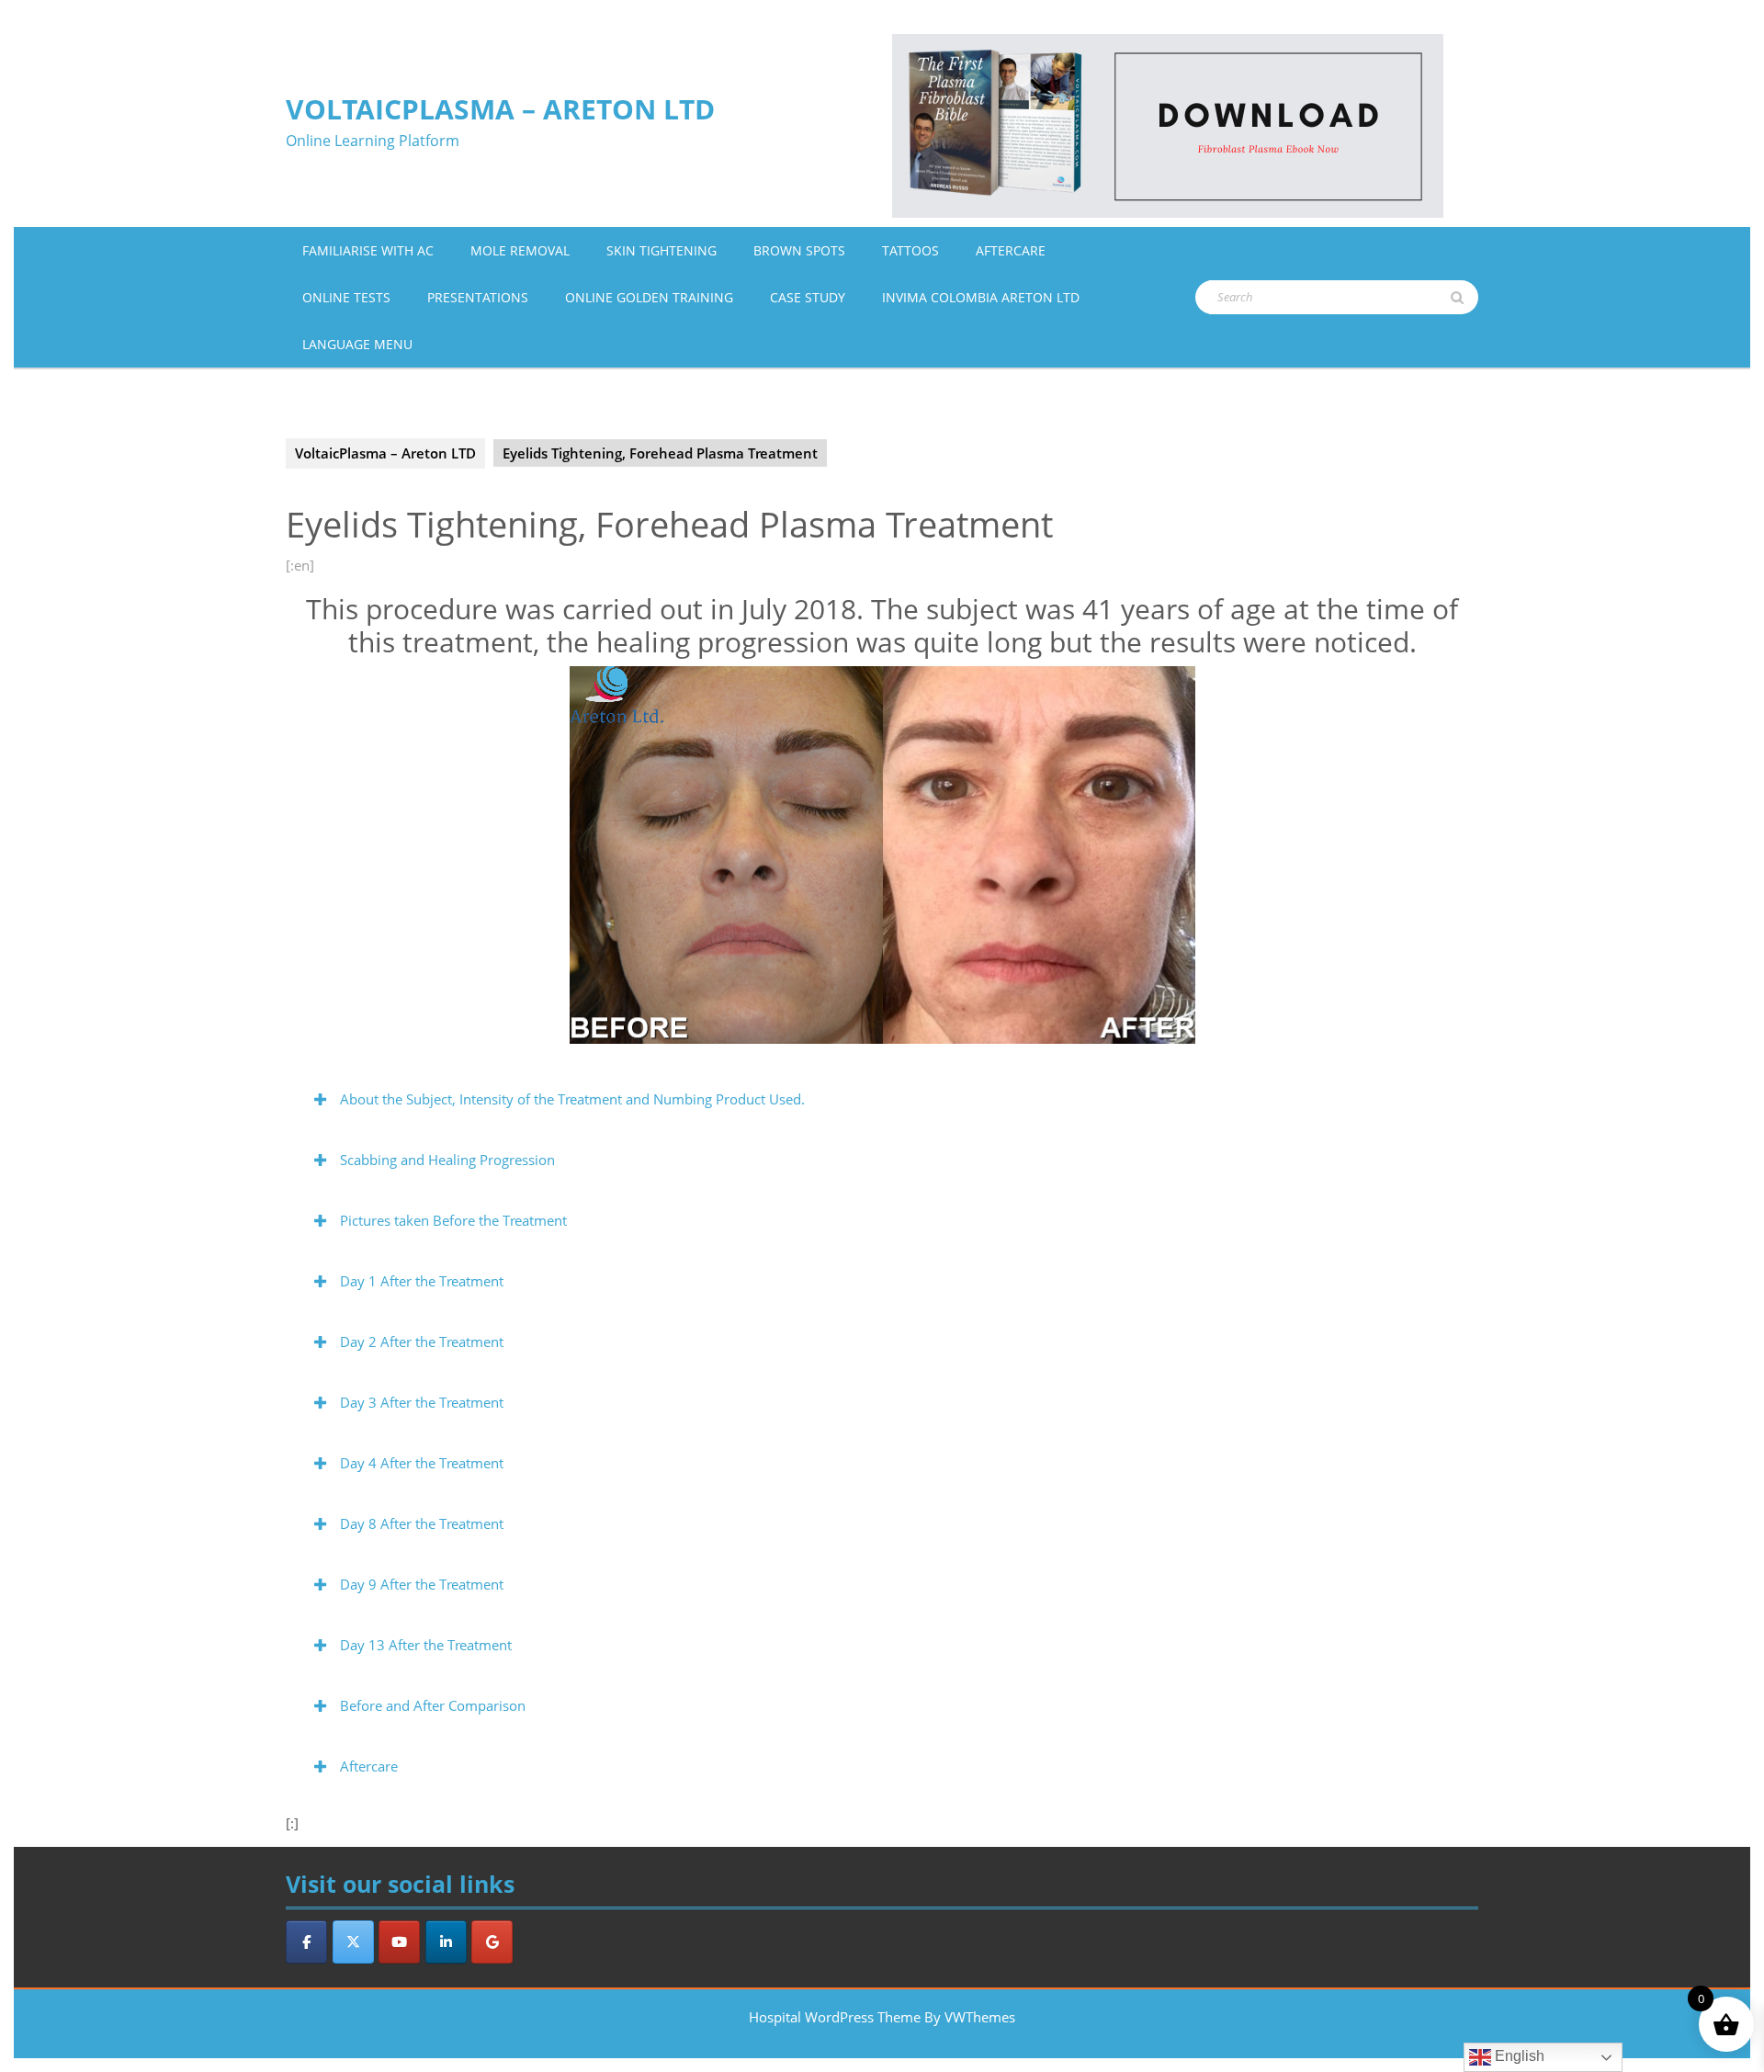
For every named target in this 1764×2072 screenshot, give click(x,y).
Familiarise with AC (368, 250)
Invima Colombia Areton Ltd (981, 297)
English (1518, 2056)
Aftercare (1011, 250)
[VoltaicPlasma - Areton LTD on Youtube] (399, 1942)
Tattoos (910, 250)
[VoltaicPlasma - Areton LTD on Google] (492, 1942)
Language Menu (357, 344)
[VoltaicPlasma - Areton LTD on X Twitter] (353, 1942)
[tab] (882, 1099)
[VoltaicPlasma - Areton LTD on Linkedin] (446, 1942)
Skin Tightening (661, 250)
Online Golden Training (649, 297)
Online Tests (346, 297)
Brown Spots (799, 250)
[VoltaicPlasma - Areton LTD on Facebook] (306, 1942)
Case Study (808, 297)
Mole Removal (520, 250)
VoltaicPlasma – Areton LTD (500, 109)
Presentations (478, 297)
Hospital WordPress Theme (835, 2017)
